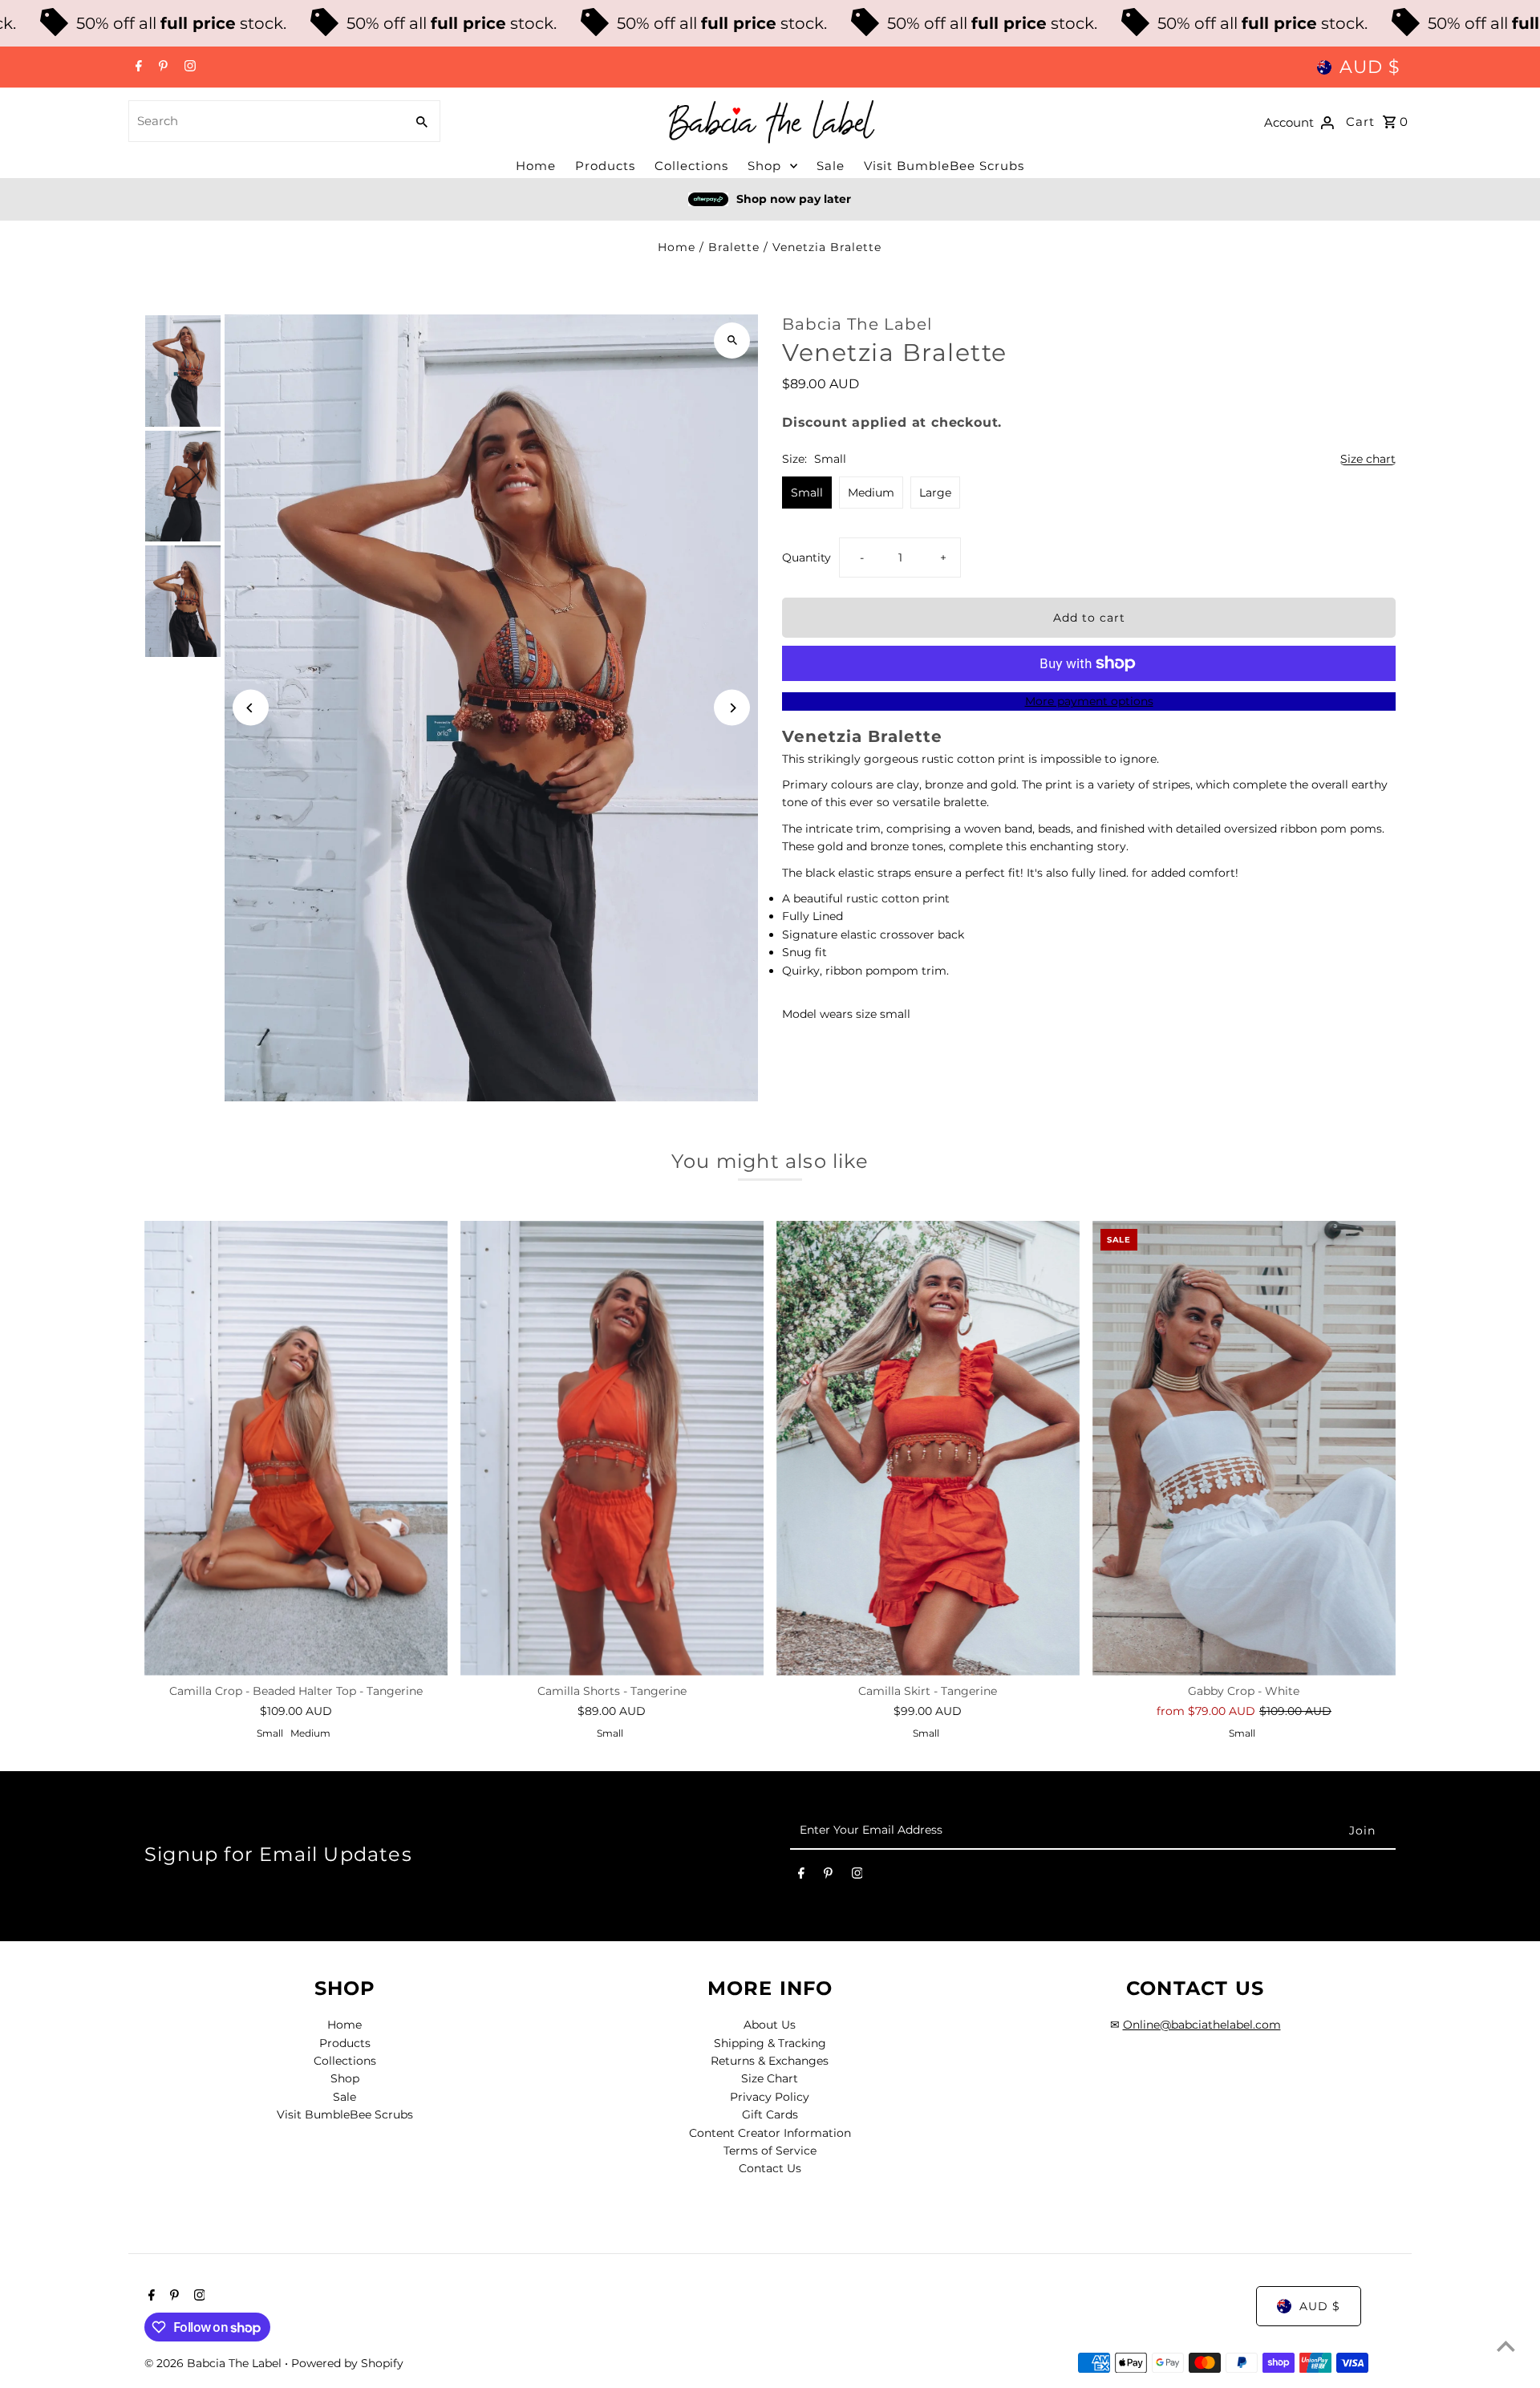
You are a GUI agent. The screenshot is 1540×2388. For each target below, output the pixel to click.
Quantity (806, 557)
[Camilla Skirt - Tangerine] (928, 1448)
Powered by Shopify (347, 2363)
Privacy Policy (770, 2097)
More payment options (1089, 701)
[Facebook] (137, 67)
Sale (831, 166)
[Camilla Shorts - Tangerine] (612, 1448)
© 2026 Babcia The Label (215, 2363)
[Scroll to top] (1506, 2346)
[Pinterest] (161, 67)
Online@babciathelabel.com (1202, 2025)
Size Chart (770, 2078)
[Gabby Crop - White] (1244, 1448)
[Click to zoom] (732, 341)
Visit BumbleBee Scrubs (944, 166)
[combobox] (265, 121)
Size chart (1368, 459)
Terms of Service (770, 2151)
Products (605, 166)
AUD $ (1370, 67)
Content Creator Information (770, 2133)
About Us (770, 2025)
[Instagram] (188, 67)
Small (807, 493)
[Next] (732, 708)
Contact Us (770, 2168)
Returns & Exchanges (770, 2061)
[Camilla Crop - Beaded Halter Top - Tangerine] (296, 1448)
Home (536, 166)
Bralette (734, 247)
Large (935, 493)
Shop (764, 166)
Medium (871, 493)
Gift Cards (770, 2114)
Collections (691, 166)
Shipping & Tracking (770, 2043)
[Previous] (251, 708)
